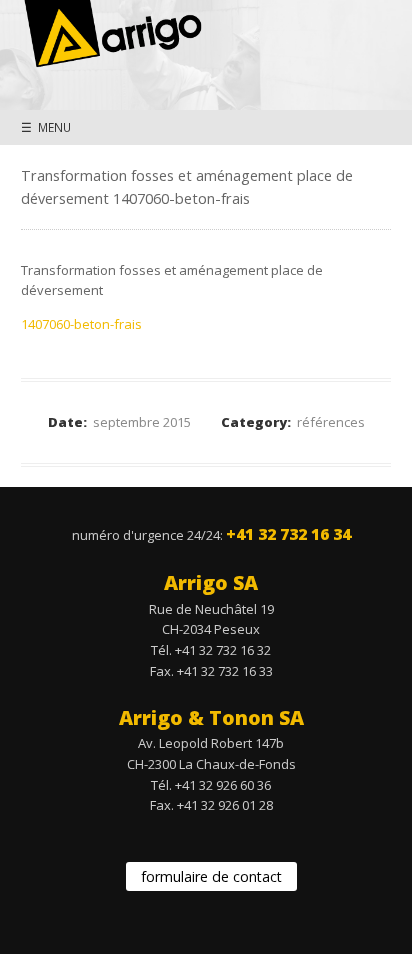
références (331, 422)
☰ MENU (46, 127)
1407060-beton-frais (81, 324)
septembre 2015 (142, 422)
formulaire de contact (211, 876)
